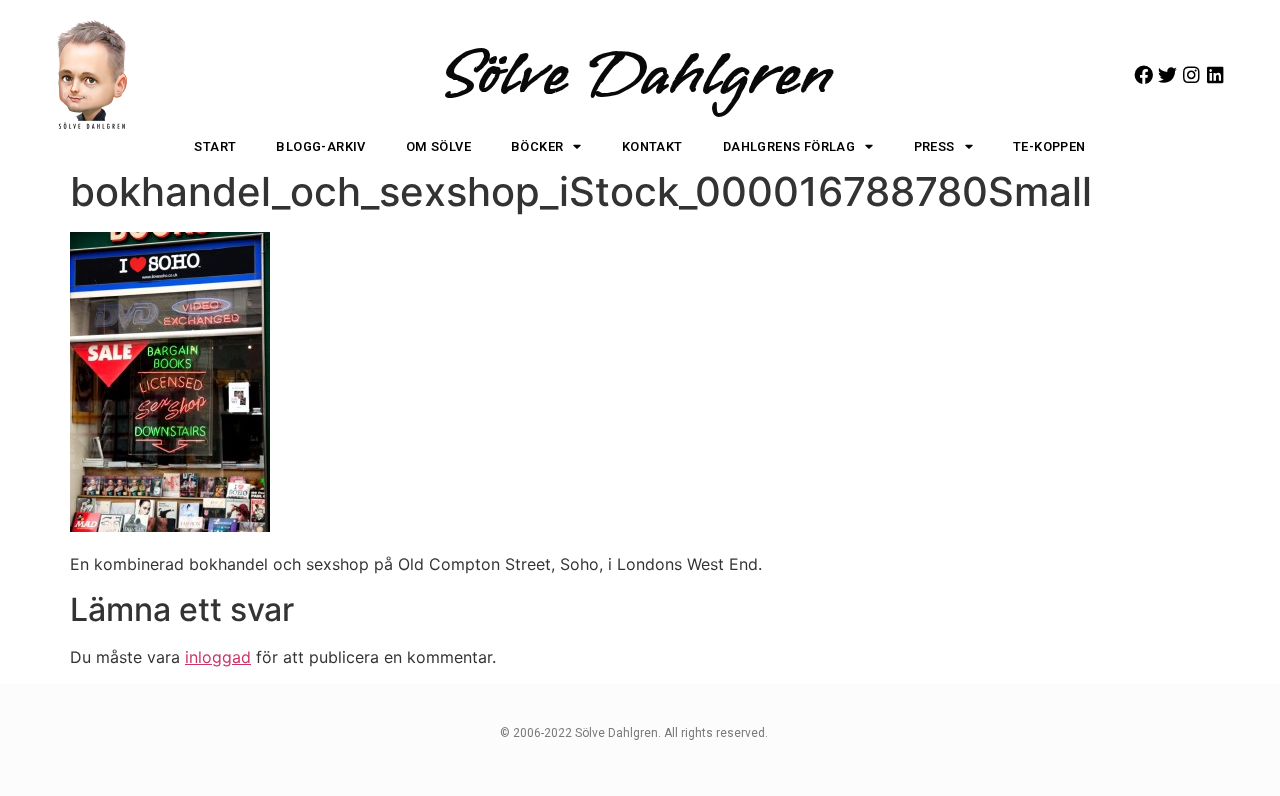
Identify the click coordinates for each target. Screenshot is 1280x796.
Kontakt (652, 146)
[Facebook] (1143, 74)
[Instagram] (1191, 74)
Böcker (537, 146)
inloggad (218, 657)
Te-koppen (1049, 146)
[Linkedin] (1215, 74)
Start (215, 146)
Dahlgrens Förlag (789, 146)
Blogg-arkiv (320, 146)
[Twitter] (1167, 74)
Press (934, 146)
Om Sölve (438, 146)
